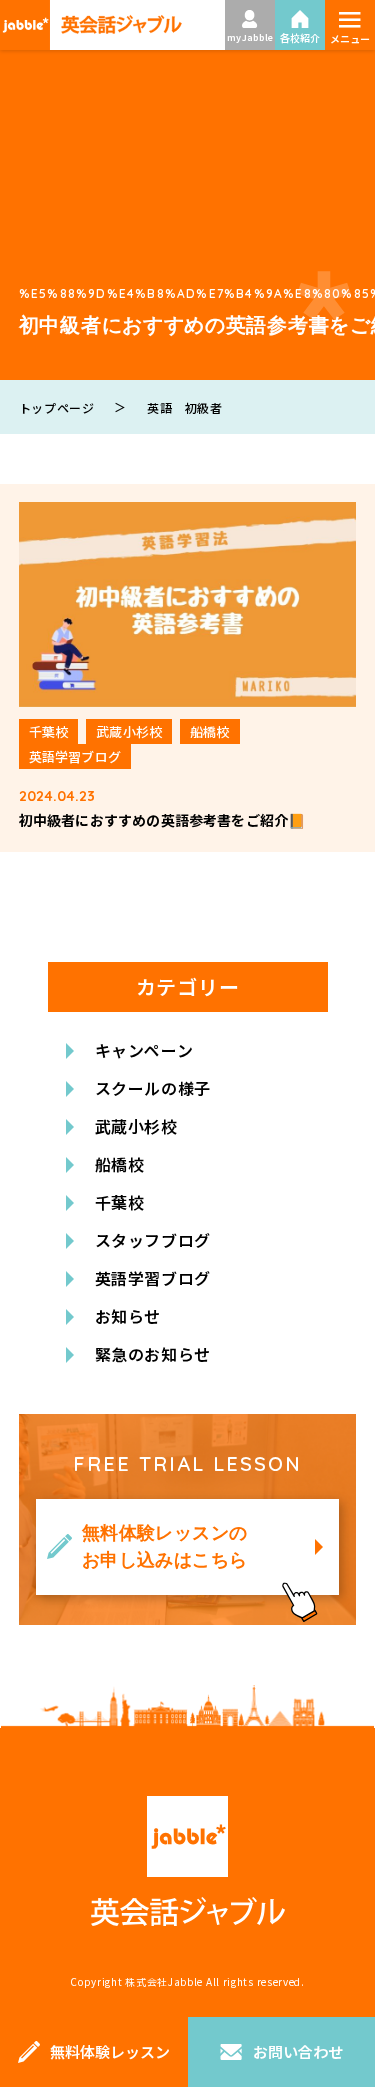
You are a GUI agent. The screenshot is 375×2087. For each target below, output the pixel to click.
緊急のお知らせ (153, 1354)
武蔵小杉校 (136, 1126)
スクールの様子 (153, 1088)
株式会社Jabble (164, 1981)
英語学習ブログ (153, 1278)
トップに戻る (330, 1972)
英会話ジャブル (188, 1861)
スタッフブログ (153, 1240)
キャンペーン (144, 1050)
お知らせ (128, 1316)
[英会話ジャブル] (91, 25)
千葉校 (120, 1202)
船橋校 (120, 1164)
